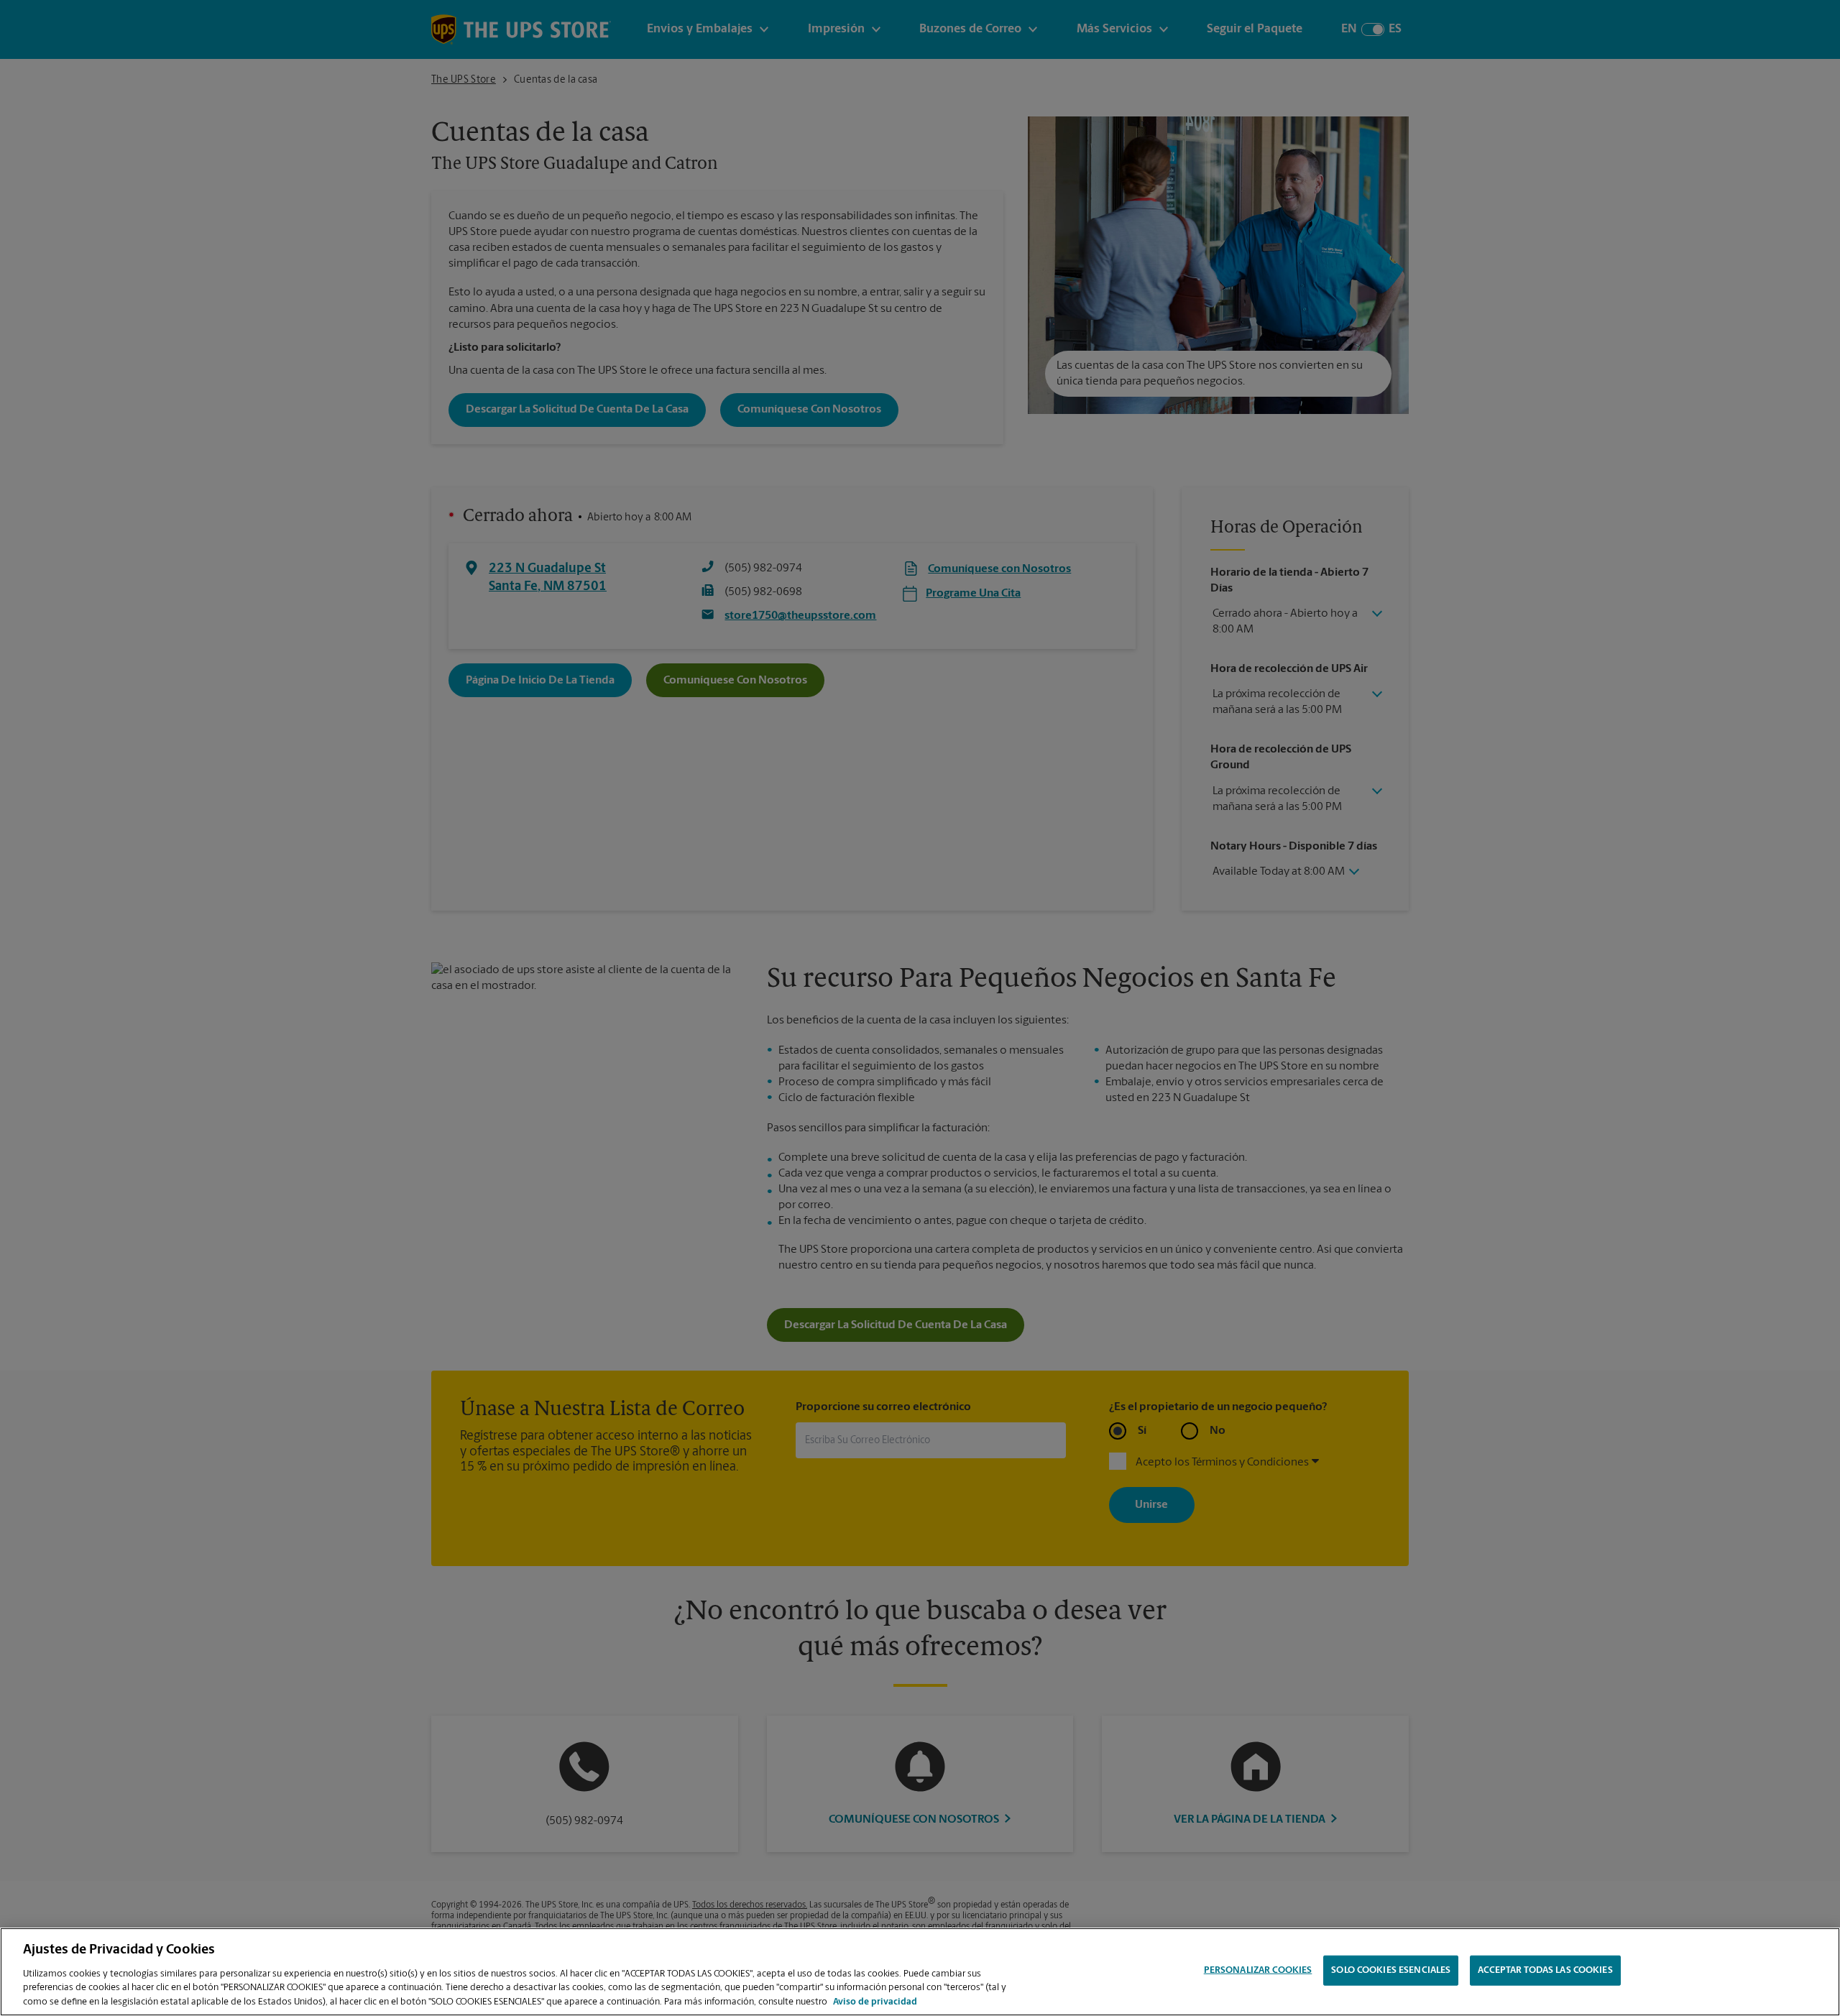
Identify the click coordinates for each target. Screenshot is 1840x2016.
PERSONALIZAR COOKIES (1258, 1970)
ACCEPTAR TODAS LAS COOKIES (1545, 1970)
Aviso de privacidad (875, 2001)
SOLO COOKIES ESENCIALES (1391, 1970)
